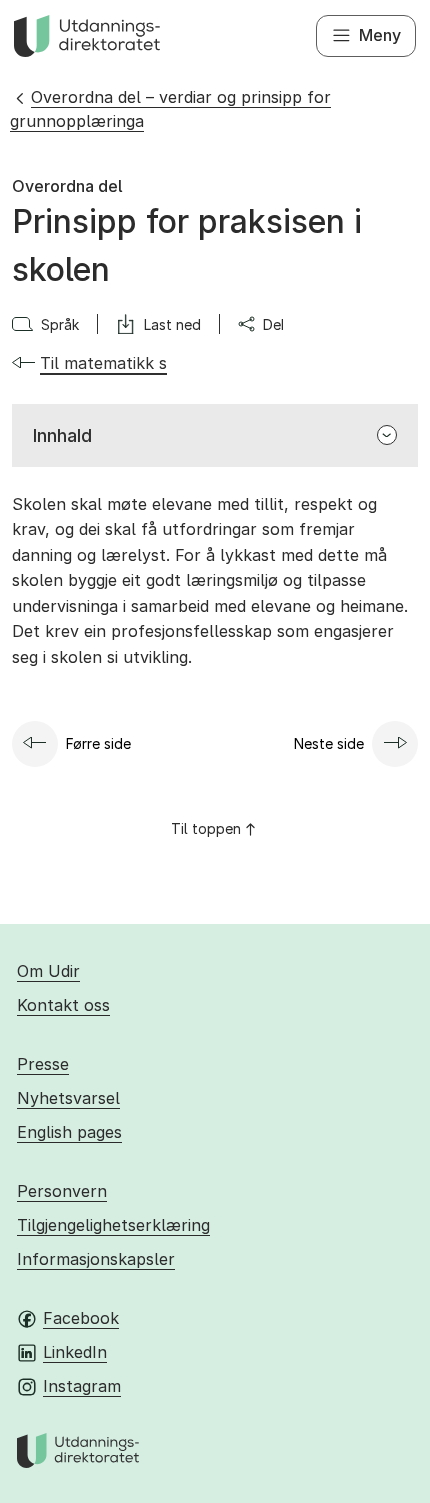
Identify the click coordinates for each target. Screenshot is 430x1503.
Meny (380, 35)
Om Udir (48, 971)
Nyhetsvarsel (68, 1098)
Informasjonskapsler (96, 1259)
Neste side (329, 743)
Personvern (62, 1191)
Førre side (98, 743)
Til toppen (206, 828)
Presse (43, 1064)
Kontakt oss (63, 1005)
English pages (69, 1132)
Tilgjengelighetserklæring (113, 1225)
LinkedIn (75, 1352)
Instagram (82, 1386)
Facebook (81, 1318)
